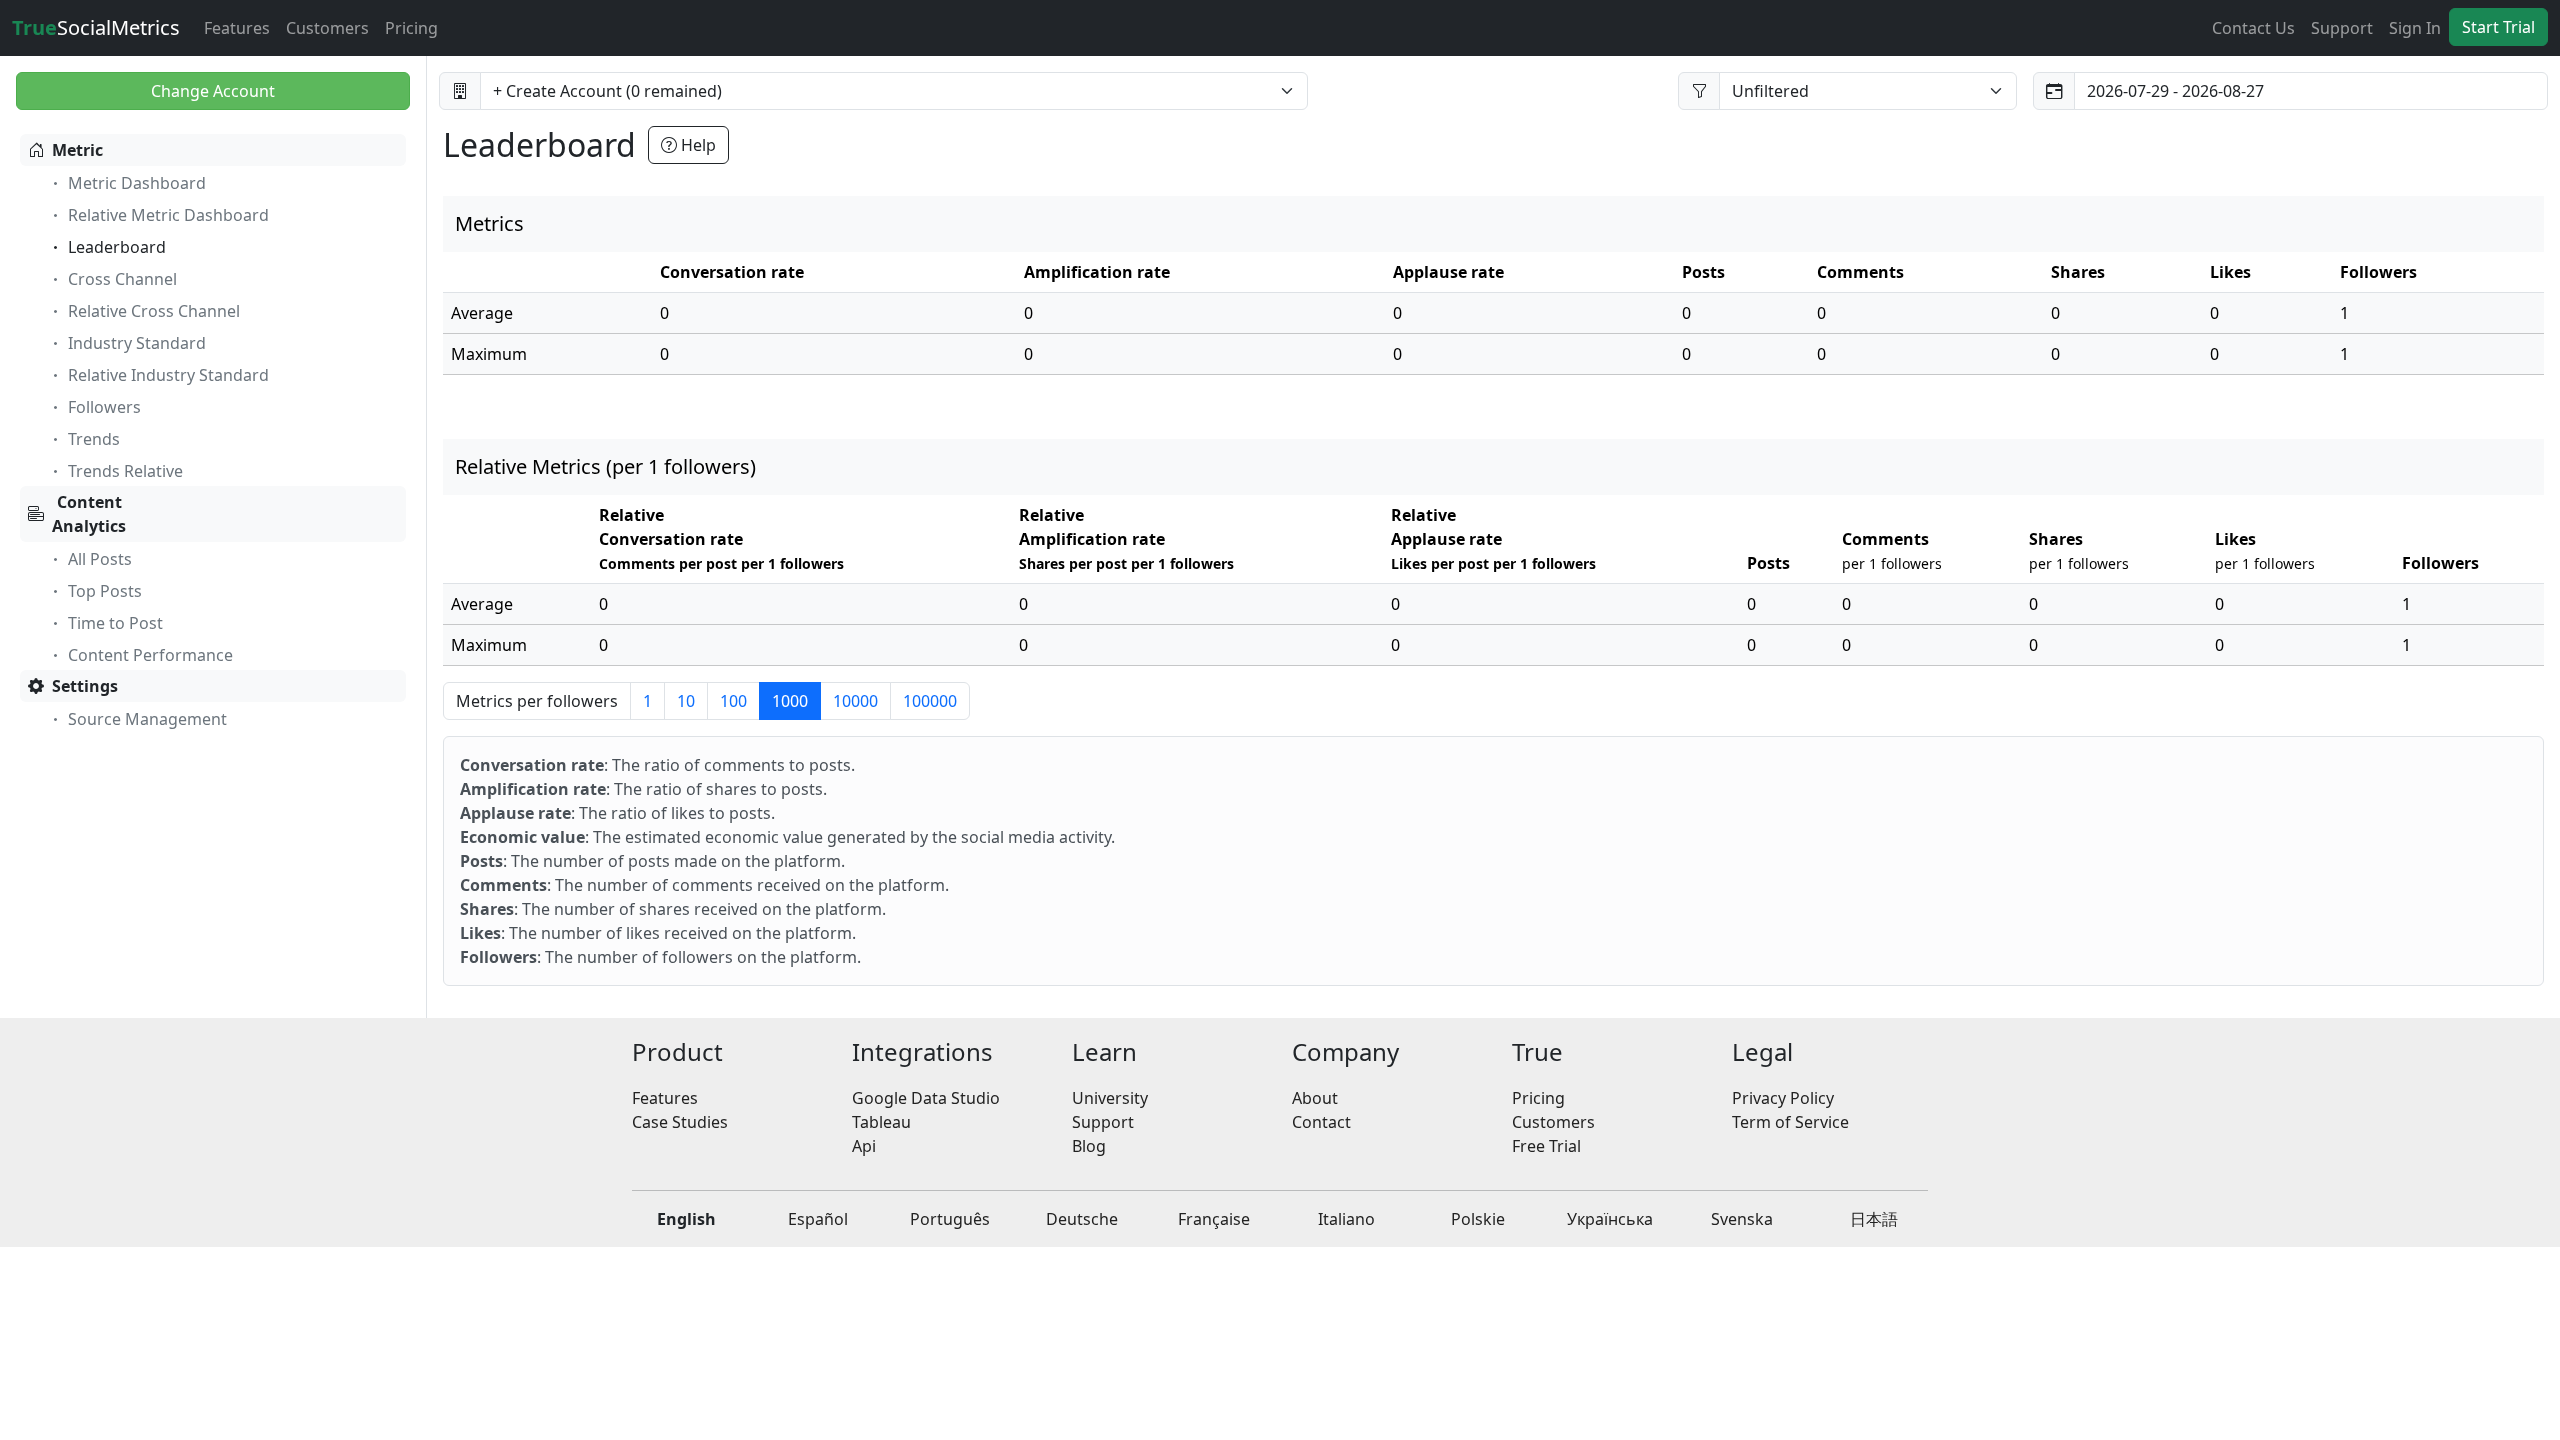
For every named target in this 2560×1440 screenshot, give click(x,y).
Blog (1089, 1146)
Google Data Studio (926, 1098)
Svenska (1742, 1219)
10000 (855, 701)
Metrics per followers (537, 701)
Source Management (147, 719)
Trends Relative (125, 471)
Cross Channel (122, 279)
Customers (327, 28)
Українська (1610, 1219)
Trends (94, 439)
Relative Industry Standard (168, 375)
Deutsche (1082, 1219)
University (1110, 1098)
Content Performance (150, 655)
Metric (77, 150)
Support (2342, 28)
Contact (1321, 1122)
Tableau (881, 1122)
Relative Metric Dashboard (168, 215)
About (1315, 1098)
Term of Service (1790, 1122)
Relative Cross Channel (154, 311)
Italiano (1346, 1219)
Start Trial (2498, 27)
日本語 (1874, 1219)
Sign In (2415, 28)
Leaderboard (117, 247)
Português (950, 1219)
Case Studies (680, 1122)
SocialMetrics (96, 27)
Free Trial (1546, 1146)
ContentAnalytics (89, 514)
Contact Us (2253, 28)
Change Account (213, 91)
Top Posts (105, 591)
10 (686, 701)
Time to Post (115, 623)
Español (818, 1219)
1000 (790, 701)
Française (1214, 1219)
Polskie (1478, 1219)
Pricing (411, 28)
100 (733, 701)
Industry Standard (137, 343)
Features (237, 28)
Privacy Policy (1783, 1098)
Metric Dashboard (137, 183)
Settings (85, 686)
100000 (930, 701)
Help (696, 145)
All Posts (100, 559)
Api (864, 1146)
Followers (104, 407)
